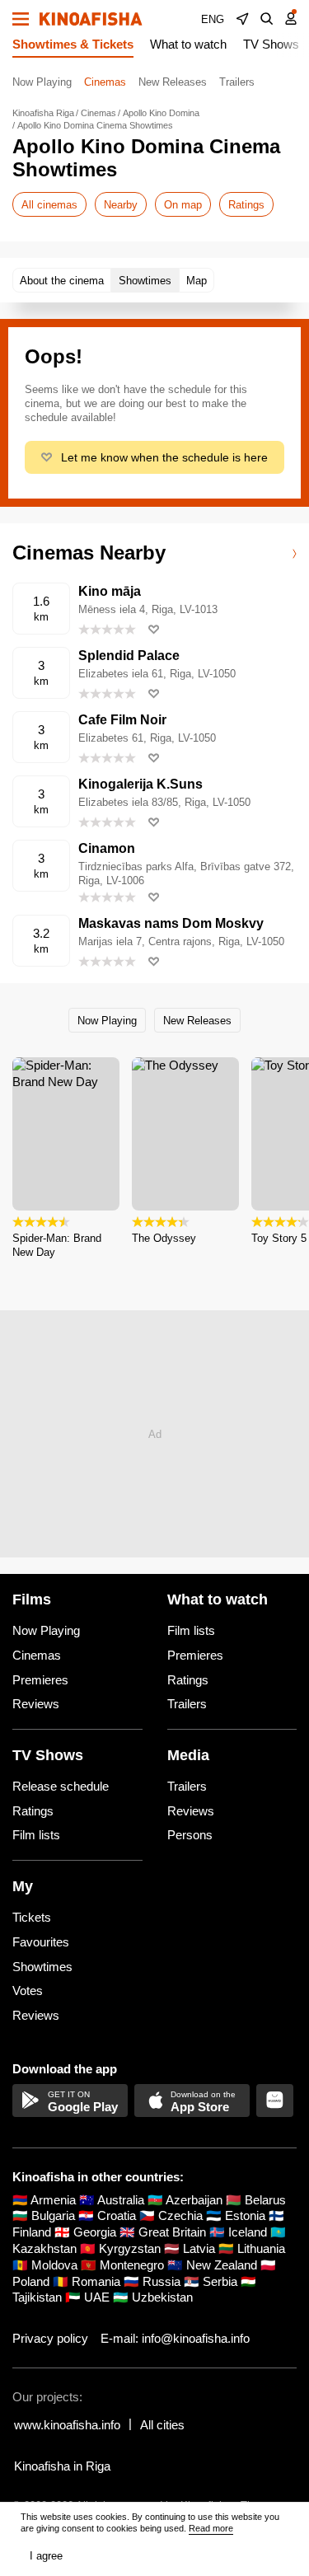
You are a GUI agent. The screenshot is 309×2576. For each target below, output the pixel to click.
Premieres (40, 1680)
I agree (46, 2556)
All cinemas (49, 205)
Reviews (36, 1704)
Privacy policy (50, 2338)
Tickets (32, 1917)
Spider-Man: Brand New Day (57, 1245)
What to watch (188, 44)
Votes (28, 1991)
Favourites (41, 1942)
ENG (213, 19)
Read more (211, 2528)
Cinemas (105, 82)
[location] (242, 19)
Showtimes (42, 1967)
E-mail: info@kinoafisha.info (175, 2338)
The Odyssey (164, 1238)
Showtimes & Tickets (73, 44)
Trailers (237, 82)
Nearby (121, 205)
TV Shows (271, 44)
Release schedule (61, 1786)
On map (183, 205)
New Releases (173, 82)
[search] (267, 19)
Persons (190, 1835)
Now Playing (42, 82)
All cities (162, 2425)
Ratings (246, 205)
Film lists (191, 1630)
